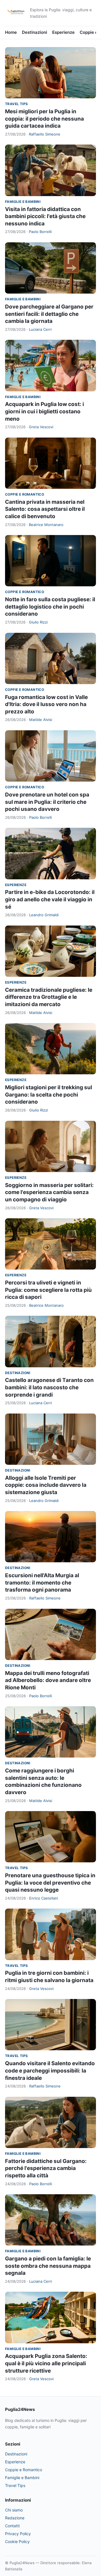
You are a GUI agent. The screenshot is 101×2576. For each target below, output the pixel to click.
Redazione (15, 2518)
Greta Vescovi (41, 427)
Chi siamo (14, 2510)
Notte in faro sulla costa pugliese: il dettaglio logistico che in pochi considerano (50, 607)
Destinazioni (35, 32)
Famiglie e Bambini (23, 202)
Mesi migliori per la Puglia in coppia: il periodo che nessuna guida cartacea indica (44, 119)
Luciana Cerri (40, 329)
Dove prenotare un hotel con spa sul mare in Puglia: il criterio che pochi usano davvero (47, 802)
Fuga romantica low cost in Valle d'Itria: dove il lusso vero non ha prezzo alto (46, 704)
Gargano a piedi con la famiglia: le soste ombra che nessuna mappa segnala (48, 2266)
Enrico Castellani (44, 1898)
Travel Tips (16, 104)
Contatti (12, 2526)
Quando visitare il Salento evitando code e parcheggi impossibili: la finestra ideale (50, 2071)
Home (11, 32)
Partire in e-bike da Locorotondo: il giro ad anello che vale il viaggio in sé (50, 899)
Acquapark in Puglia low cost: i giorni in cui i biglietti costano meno (44, 411)
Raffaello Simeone (45, 134)
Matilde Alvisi (41, 720)
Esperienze (63, 32)
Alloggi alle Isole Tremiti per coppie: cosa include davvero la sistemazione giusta (46, 1485)
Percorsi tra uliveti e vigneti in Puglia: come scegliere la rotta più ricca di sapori (48, 1290)
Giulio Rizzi (38, 622)
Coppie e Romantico (25, 494)
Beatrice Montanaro (46, 525)
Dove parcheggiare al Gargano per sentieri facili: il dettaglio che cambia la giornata (49, 314)
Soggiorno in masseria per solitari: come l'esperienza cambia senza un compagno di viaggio (49, 1192)
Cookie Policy (17, 2541)
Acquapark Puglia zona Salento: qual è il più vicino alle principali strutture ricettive (46, 2363)
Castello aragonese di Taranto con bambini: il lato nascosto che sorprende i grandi (49, 1387)
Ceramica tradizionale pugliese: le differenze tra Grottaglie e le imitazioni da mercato (49, 997)
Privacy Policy (18, 2534)
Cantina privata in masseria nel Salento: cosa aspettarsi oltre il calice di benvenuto (45, 509)
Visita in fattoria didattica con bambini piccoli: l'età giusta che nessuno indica (45, 216)
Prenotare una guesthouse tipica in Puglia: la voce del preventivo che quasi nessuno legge (50, 1883)
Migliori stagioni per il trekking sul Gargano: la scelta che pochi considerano (49, 1095)
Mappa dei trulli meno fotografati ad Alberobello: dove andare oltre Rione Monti (48, 1680)
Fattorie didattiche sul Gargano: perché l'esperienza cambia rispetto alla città (46, 2168)
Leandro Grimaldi (44, 915)
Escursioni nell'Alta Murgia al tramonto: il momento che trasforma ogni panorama (42, 1583)
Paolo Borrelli (40, 232)
